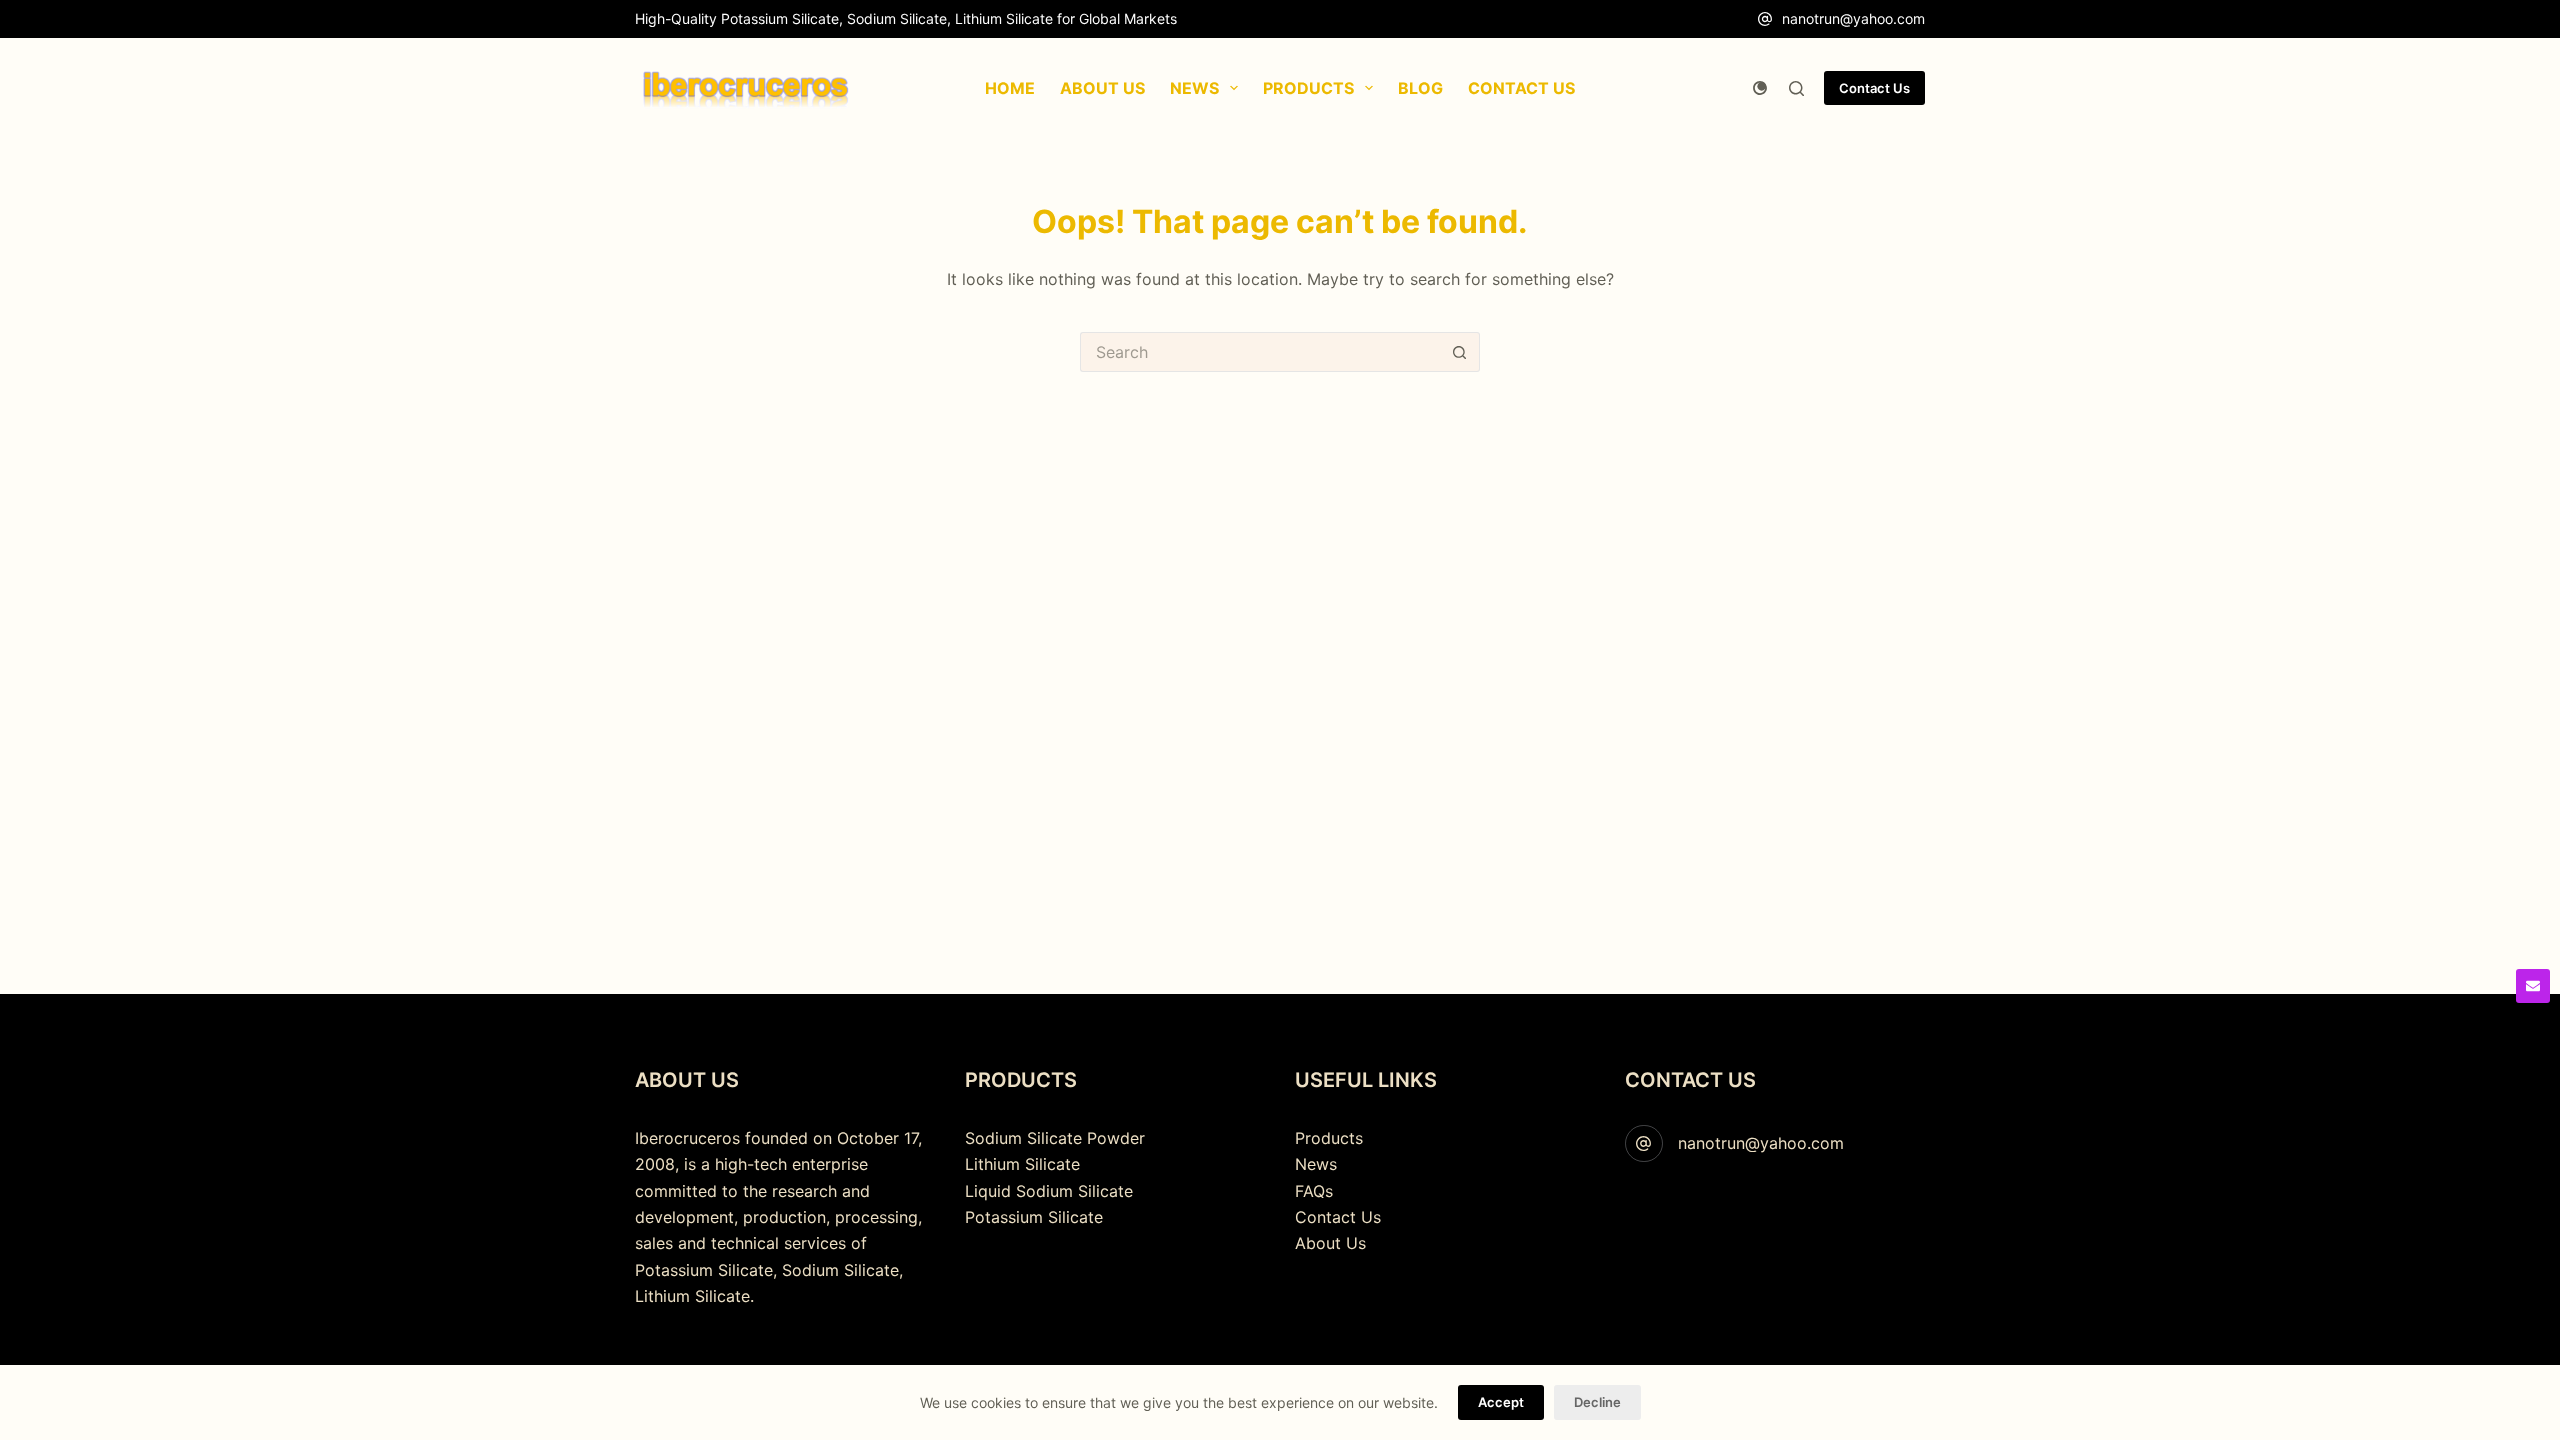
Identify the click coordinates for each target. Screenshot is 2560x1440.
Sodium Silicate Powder (1055, 1138)
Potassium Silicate (1034, 1217)
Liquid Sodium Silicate (1049, 1191)
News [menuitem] (1194, 88)
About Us (1330, 1243)
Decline (1597, 1402)
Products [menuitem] (1308, 88)
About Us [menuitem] (1102, 88)
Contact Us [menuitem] (1521, 88)
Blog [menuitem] (1420, 88)
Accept (1501, 1402)
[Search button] (1460, 352)
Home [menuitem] (1010, 88)
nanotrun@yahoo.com (1853, 18)
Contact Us (1874, 88)
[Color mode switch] (1760, 88)
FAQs (1314, 1191)
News (1316, 1164)
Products (1329, 1138)
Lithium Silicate (1022, 1164)
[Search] (1796, 88)
